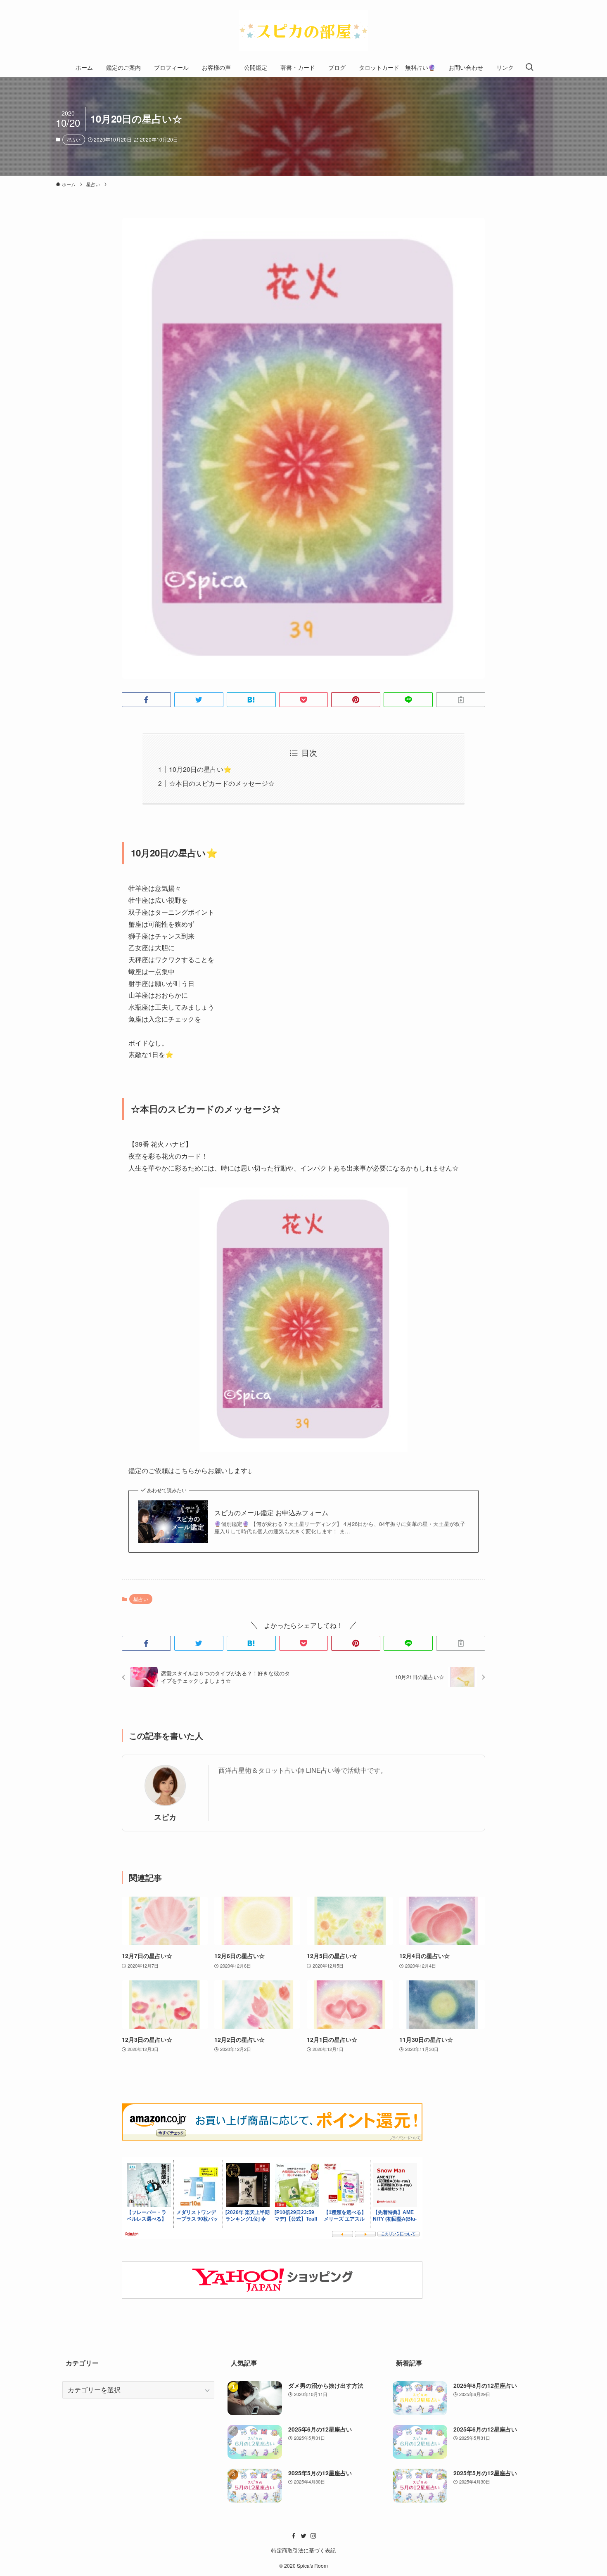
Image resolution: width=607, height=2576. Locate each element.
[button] (146, 700)
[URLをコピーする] (461, 700)
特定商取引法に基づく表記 (303, 2550)
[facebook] (294, 2536)
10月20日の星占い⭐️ (200, 769)
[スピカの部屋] (303, 31)
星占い (74, 140)
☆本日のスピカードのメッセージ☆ (222, 783)
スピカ (165, 1817)
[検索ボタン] (529, 67)
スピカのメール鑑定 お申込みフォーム (271, 1513)
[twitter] (303, 2536)
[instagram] (313, 2536)
